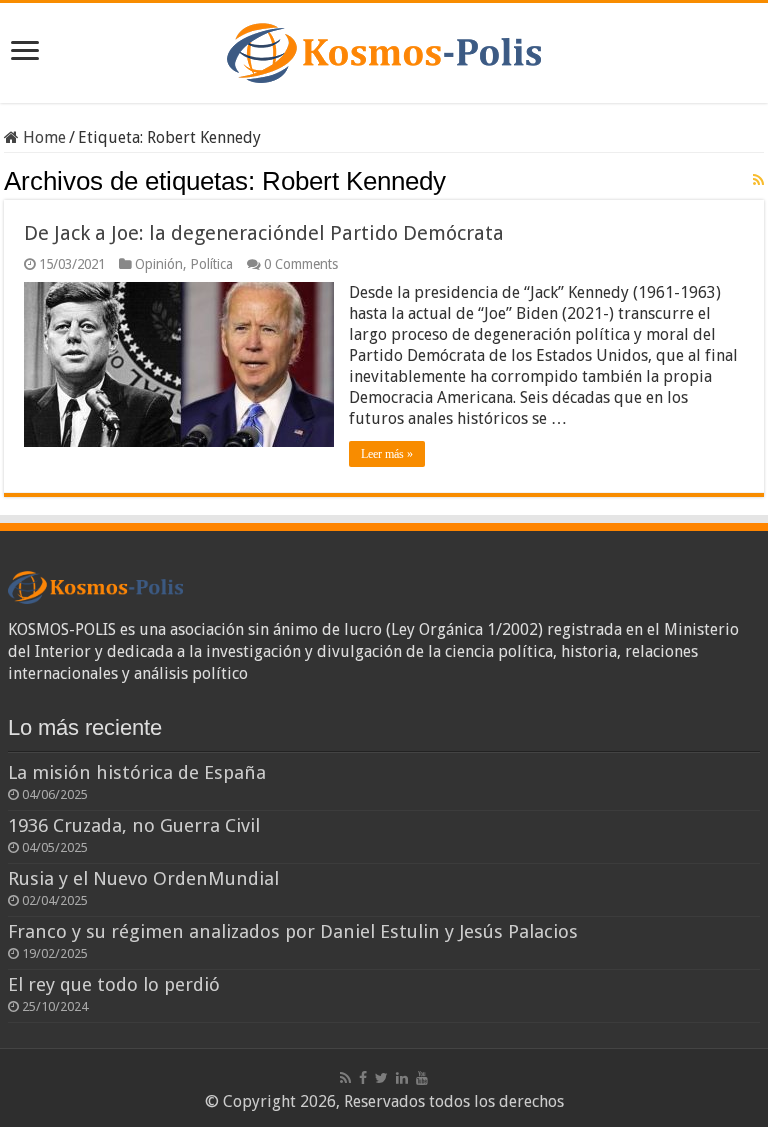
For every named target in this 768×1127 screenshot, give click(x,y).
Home (42, 137)
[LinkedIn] (402, 1078)
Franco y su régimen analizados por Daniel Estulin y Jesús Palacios (293, 931)
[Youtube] (422, 1078)
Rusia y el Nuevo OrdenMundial (143, 878)
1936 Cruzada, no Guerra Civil (134, 825)
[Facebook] (363, 1078)
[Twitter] (381, 1078)
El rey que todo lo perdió (114, 984)
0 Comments (301, 264)
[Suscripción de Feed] (758, 180)
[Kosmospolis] (384, 49)
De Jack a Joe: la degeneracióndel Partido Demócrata (264, 233)
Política (211, 264)
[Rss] (345, 1078)
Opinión (159, 264)
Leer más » (387, 454)
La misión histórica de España (137, 772)
